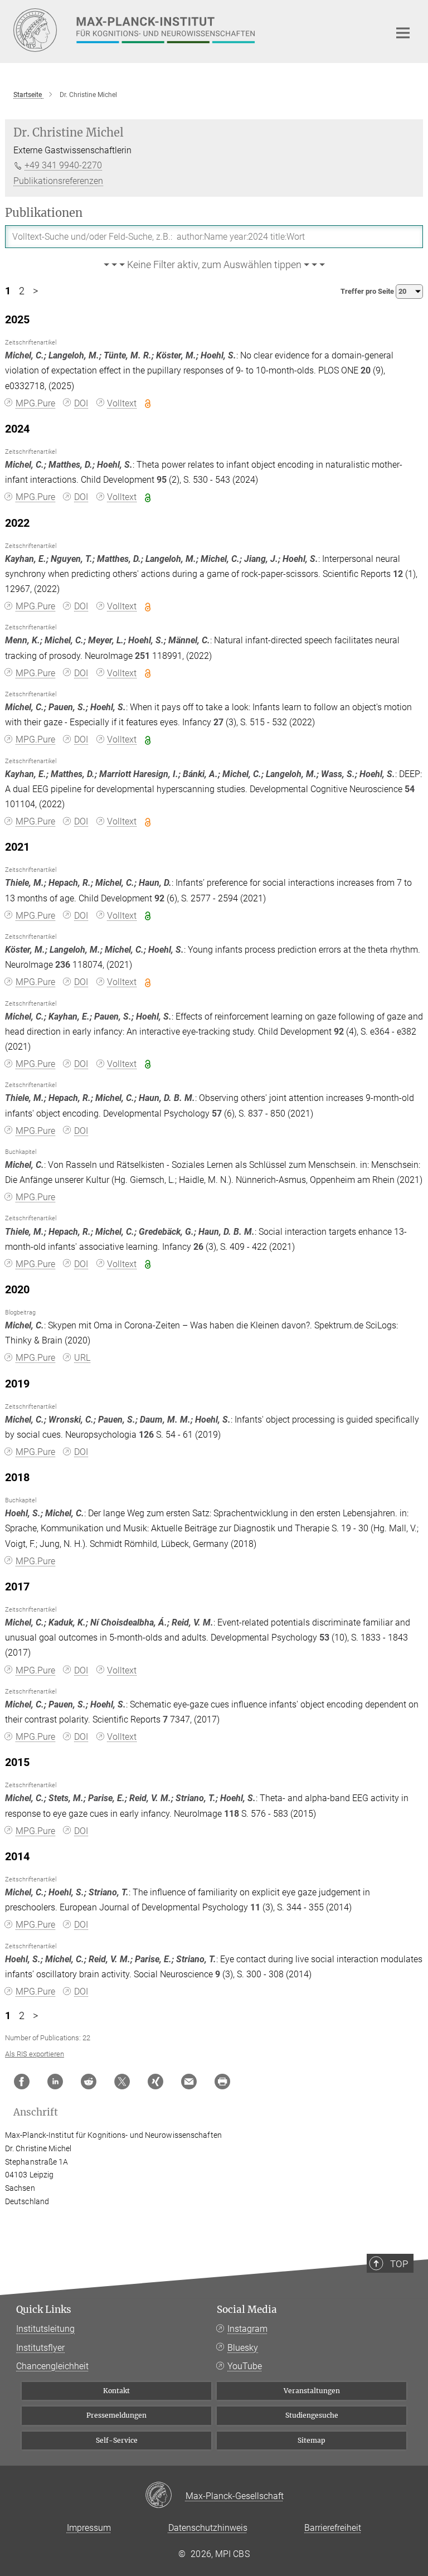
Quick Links (44, 2310)
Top (399, 2264)
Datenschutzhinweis (208, 2528)
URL (82, 1358)
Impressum (89, 2528)
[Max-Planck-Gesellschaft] (165, 2496)
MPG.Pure (35, 403)
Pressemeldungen (116, 2415)
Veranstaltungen (312, 2391)
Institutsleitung (45, 2329)
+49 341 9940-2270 (63, 165)
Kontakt (116, 2391)
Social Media (247, 2310)
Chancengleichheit (52, 2366)
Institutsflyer (40, 2348)
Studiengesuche (312, 2415)
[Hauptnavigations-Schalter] (403, 33)
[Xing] (155, 2082)
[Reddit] (89, 2082)
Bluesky (243, 2348)
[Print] (222, 2082)
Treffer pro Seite (368, 291)
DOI (81, 403)
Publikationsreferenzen (58, 181)
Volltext (122, 403)
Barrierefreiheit (333, 2528)
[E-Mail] (189, 2082)
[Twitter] (122, 2082)
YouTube (245, 2366)
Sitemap (312, 2440)
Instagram (247, 2329)
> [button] (35, 291)
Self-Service (117, 2440)
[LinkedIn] (55, 2082)
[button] (214, 265)
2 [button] (22, 291)
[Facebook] (22, 2082)
